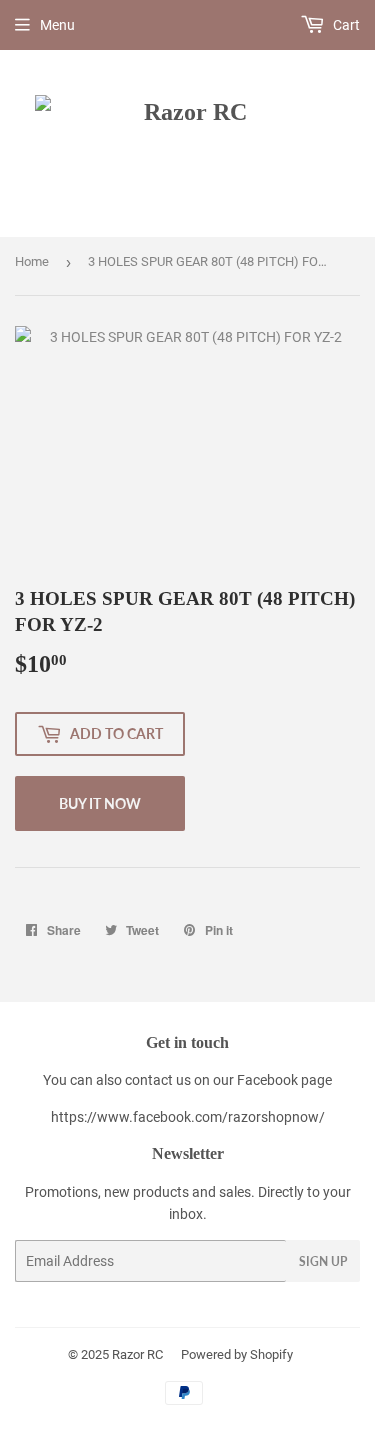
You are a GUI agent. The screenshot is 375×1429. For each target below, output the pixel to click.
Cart (345, 25)
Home (32, 261)
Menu (57, 25)
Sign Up (323, 1261)
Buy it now (100, 803)
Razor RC (137, 1354)
